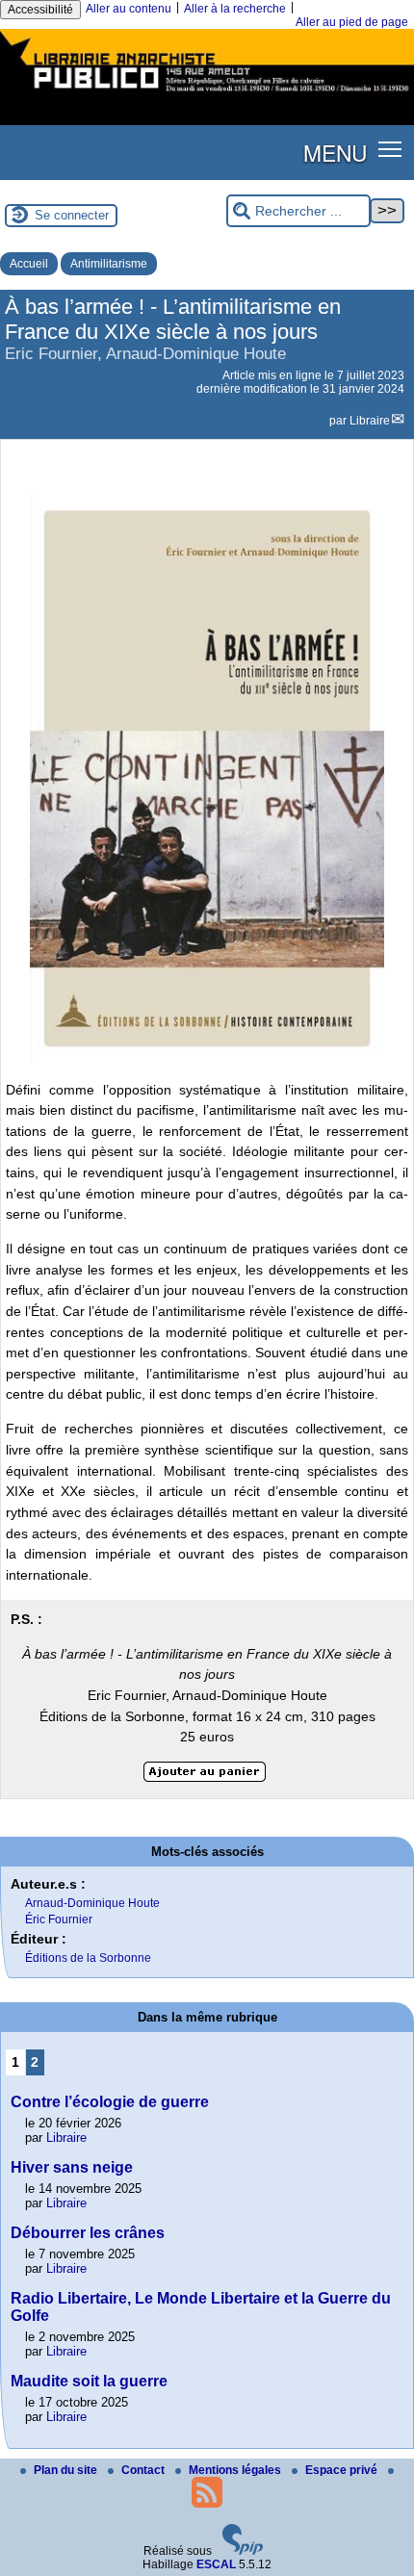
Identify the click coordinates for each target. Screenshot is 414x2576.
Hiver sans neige (72, 2167)
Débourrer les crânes (88, 2233)
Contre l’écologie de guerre (110, 2102)
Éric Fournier (59, 1919)
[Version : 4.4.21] (243, 2551)
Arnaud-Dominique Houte (92, 1903)
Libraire (370, 421)
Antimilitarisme (109, 264)
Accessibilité (40, 10)
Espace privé (343, 2470)
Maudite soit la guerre (89, 2381)
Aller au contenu (129, 9)
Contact (144, 2470)
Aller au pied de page (352, 22)
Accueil (29, 264)
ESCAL (216, 2564)
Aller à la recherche (235, 9)
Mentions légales (236, 2470)
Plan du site (67, 2470)
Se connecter (72, 215)
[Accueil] (207, 94)
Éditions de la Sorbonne (88, 1958)
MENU (335, 152)
